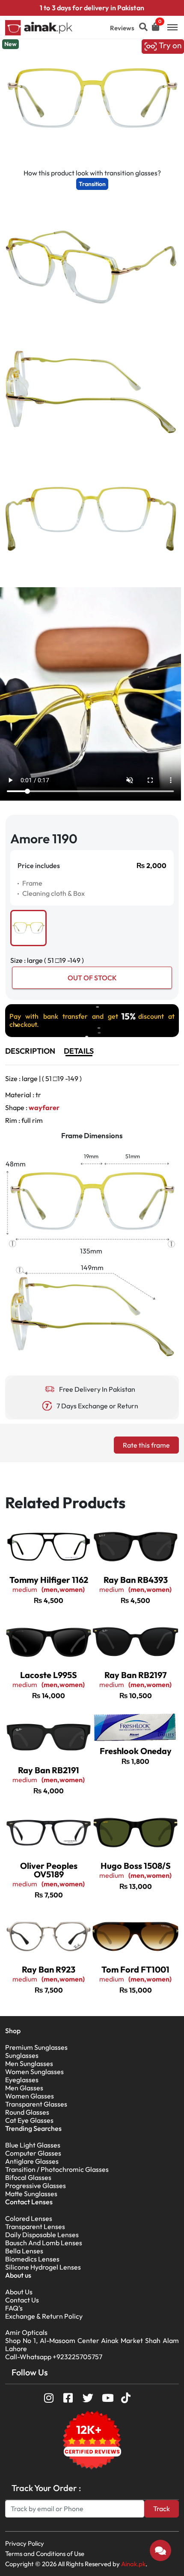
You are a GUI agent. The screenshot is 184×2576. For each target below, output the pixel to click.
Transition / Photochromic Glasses (57, 2169)
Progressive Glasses (36, 2186)
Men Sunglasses (29, 2063)
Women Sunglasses (34, 2072)
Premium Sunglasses (36, 2047)
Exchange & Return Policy (44, 2316)
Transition (92, 184)
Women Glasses (30, 2096)
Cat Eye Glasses (29, 2120)
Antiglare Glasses (32, 2161)
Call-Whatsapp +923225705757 (54, 2357)
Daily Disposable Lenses (42, 2235)
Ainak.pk (133, 2564)
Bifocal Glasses (28, 2177)
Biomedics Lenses (32, 2259)
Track (162, 2509)
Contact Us (22, 2300)
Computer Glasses (33, 2153)
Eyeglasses (22, 2080)
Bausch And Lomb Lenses (44, 2243)
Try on (169, 45)
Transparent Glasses (36, 2104)
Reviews (122, 28)
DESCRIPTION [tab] (30, 1051)
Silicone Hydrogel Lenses (43, 2267)
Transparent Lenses (35, 2226)
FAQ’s (14, 2308)
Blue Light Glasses (33, 2145)
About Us (19, 2292)
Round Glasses (27, 2112)
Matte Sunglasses (31, 2194)
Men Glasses (24, 2088)
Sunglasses (22, 2055)
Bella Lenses (24, 2251)
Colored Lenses (29, 2218)
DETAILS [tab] (79, 1051)
